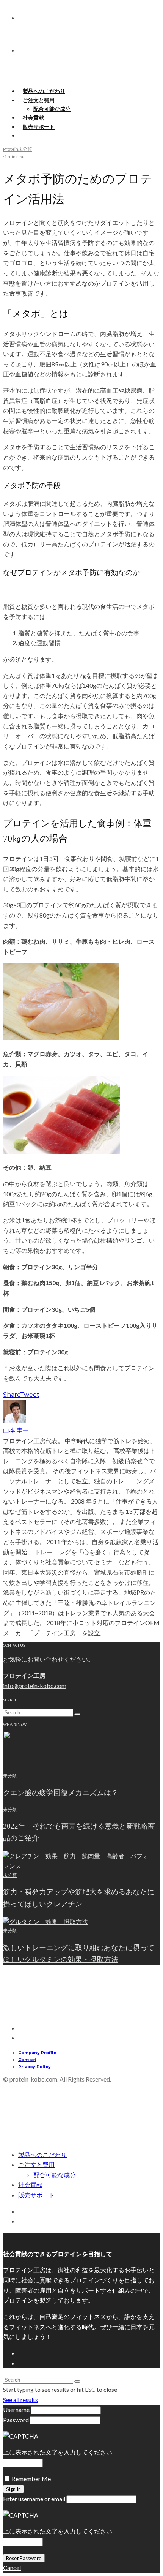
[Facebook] (22, 2126)
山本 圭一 (16, 1430)
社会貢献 (30, 2185)
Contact (27, 2060)
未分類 (25, 149)
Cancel (12, 2567)
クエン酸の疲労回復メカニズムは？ (61, 1793)
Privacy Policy (34, 2067)
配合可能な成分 (52, 109)
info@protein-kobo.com (35, 1686)
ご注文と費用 (39, 100)
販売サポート (39, 127)
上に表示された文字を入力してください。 (61, 2452)
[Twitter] (22, 2133)
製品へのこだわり (42, 2155)
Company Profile (37, 2053)
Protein (11, 149)
